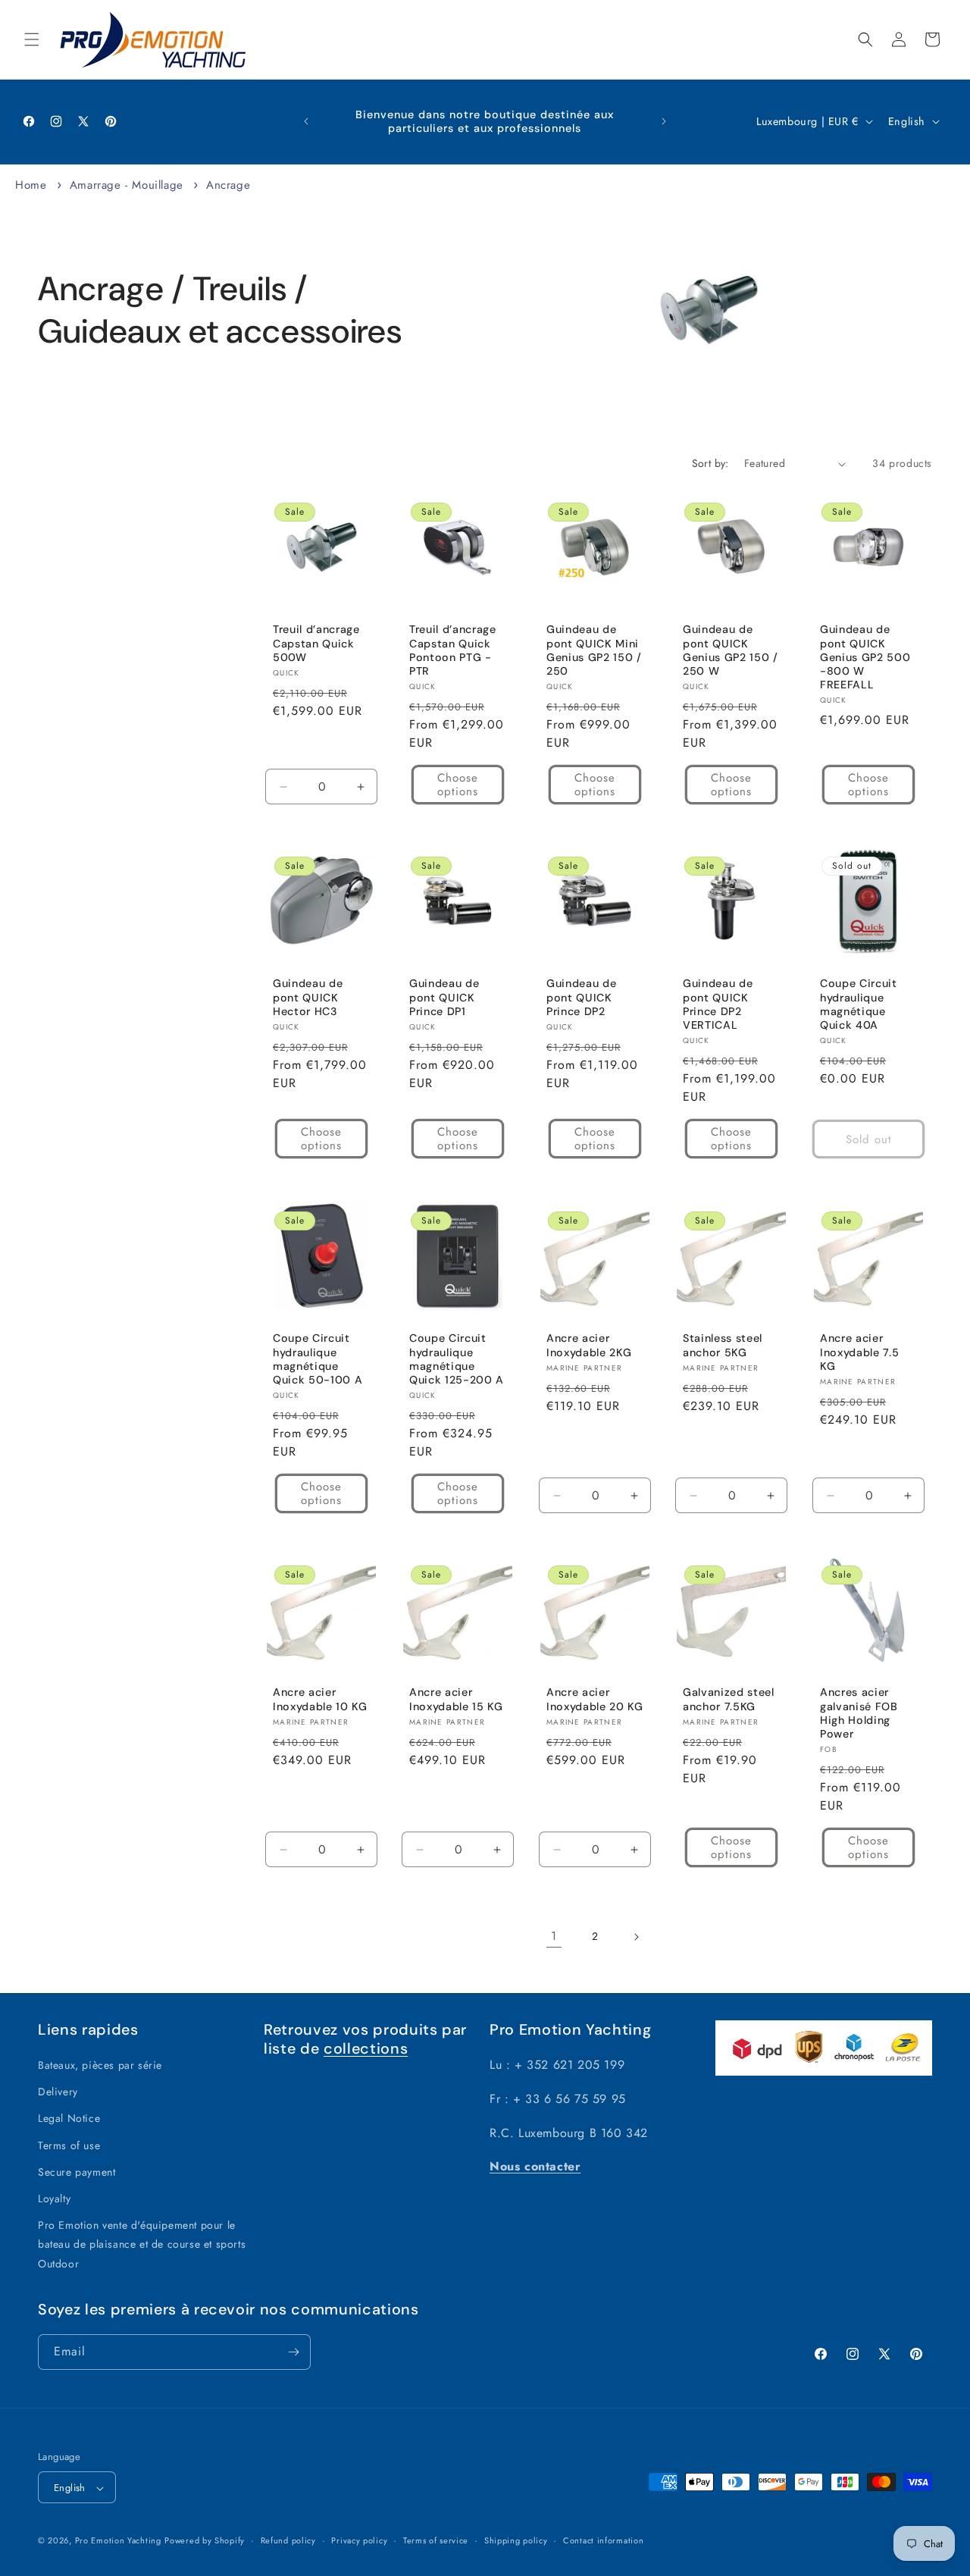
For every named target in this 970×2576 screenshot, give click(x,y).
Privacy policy (359, 2540)
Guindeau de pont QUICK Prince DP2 (581, 998)
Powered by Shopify (205, 2541)
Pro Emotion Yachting (118, 2541)
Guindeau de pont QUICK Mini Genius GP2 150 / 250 (594, 651)
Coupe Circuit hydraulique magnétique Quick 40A (859, 1005)
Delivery (58, 2092)
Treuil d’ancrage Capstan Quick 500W (316, 644)
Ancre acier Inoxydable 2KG (589, 1345)
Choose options (458, 785)
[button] (32, 39)
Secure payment (77, 2172)
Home (31, 185)
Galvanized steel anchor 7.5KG (729, 1699)
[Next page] (636, 1937)
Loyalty (54, 2198)
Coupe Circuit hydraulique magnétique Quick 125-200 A (457, 1359)
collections (366, 2048)
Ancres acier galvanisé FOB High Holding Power (859, 1713)
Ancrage (228, 185)
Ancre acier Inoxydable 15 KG (456, 1699)
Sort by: (710, 463)
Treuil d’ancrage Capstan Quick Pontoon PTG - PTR (453, 651)
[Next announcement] (664, 121)
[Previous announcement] (306, 121)
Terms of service (436, 2540)
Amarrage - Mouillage (129, 185)
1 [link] (554, 1936)
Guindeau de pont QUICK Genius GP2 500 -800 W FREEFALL (865, 658)
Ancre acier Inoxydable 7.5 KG (859, 1352)
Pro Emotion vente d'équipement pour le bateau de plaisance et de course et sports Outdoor (142, 2244)
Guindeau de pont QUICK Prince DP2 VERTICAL (718, 1005)
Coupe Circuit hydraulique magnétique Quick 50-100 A (318, 1359)
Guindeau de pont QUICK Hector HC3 (308, 998)
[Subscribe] (293, 2352)
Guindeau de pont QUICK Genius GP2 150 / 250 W (731, 651)
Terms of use (69, 2145)
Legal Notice (69, 2119)
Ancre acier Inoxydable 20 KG (595, 1699)
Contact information (603, 2540)
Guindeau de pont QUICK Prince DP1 (444, 998)
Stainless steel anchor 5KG (723, 1345)
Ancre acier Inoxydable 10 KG (320, 1699)
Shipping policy (516, 2540)
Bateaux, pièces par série (100, 2065)
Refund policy (288, 2540)
